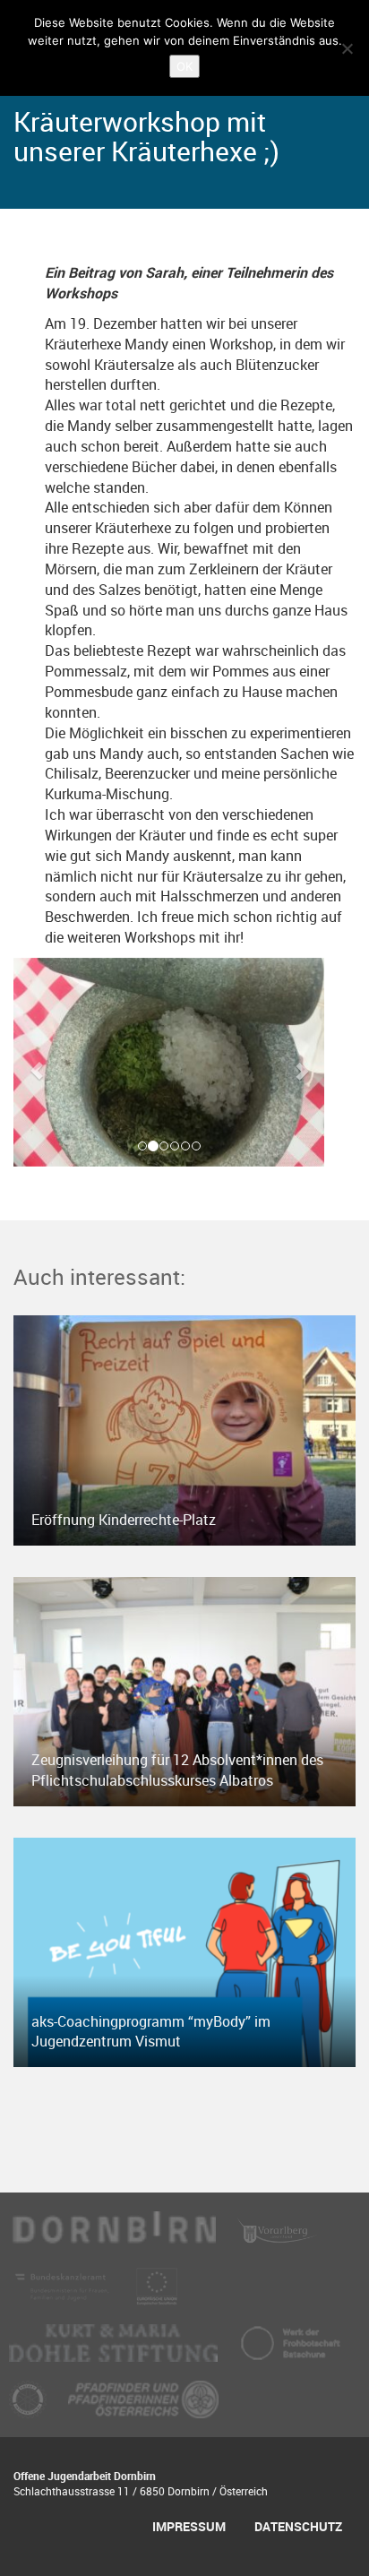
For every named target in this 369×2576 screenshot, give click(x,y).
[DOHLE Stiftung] (115, 2351)
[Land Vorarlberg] (278, 2238)
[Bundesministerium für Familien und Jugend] (64, 2295)
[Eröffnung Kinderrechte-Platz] (184, 1429)
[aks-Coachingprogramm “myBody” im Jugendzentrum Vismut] (184, 1951)
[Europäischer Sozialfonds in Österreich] (157, 2295)
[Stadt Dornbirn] (114, 2238)
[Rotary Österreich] (30, 2408)
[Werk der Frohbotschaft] (290, 2351)
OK (184, 66)
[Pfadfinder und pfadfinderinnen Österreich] (143, 2408)
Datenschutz (298, 2526)
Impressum (189, 2526)
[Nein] (347, 48)
